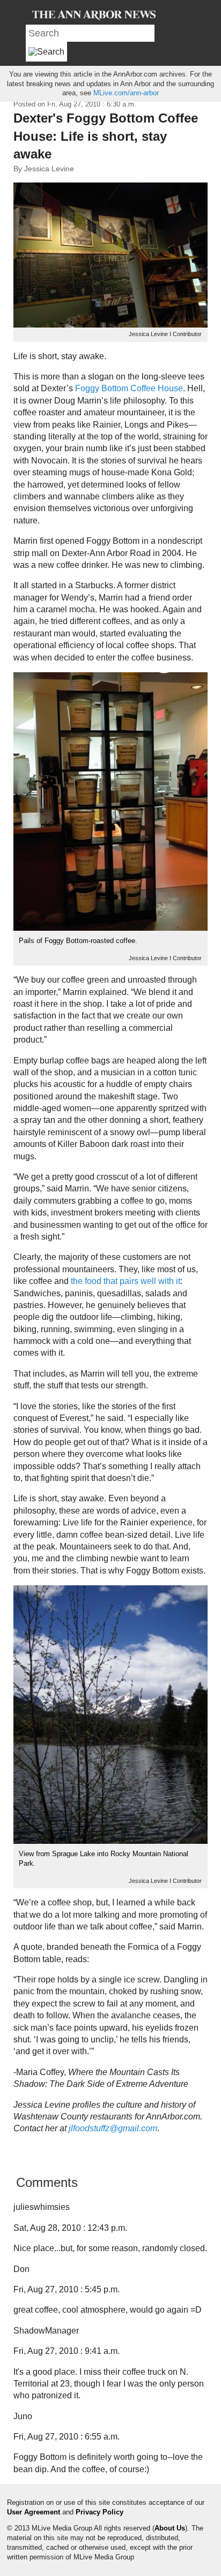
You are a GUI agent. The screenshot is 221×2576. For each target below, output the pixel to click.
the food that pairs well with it (126, 1281)
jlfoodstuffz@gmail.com (113, 2128)
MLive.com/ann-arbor (126, 93)
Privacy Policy (100, 2512)
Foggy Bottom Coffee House (129, 388)
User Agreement (34, 2512)
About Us (170, 2528)
